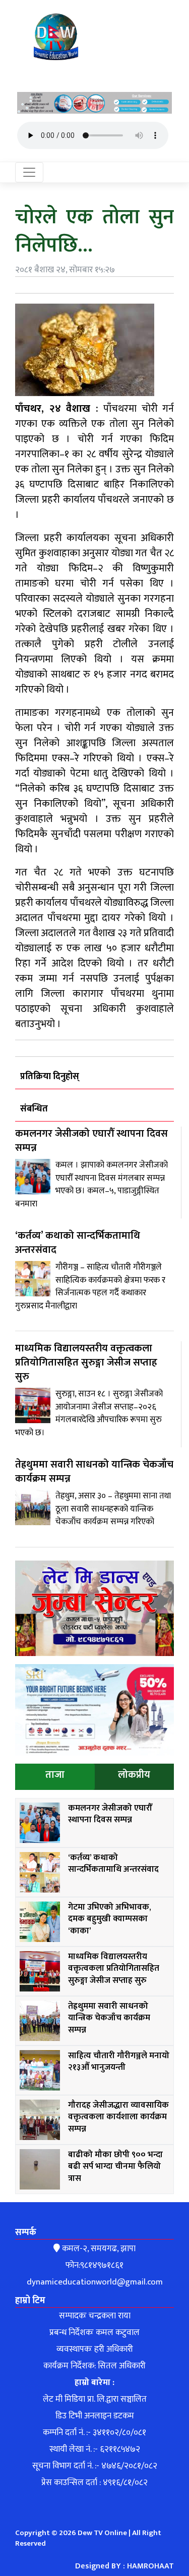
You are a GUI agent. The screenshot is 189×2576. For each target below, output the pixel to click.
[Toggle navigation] (29, 172)
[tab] (55, 1777)
